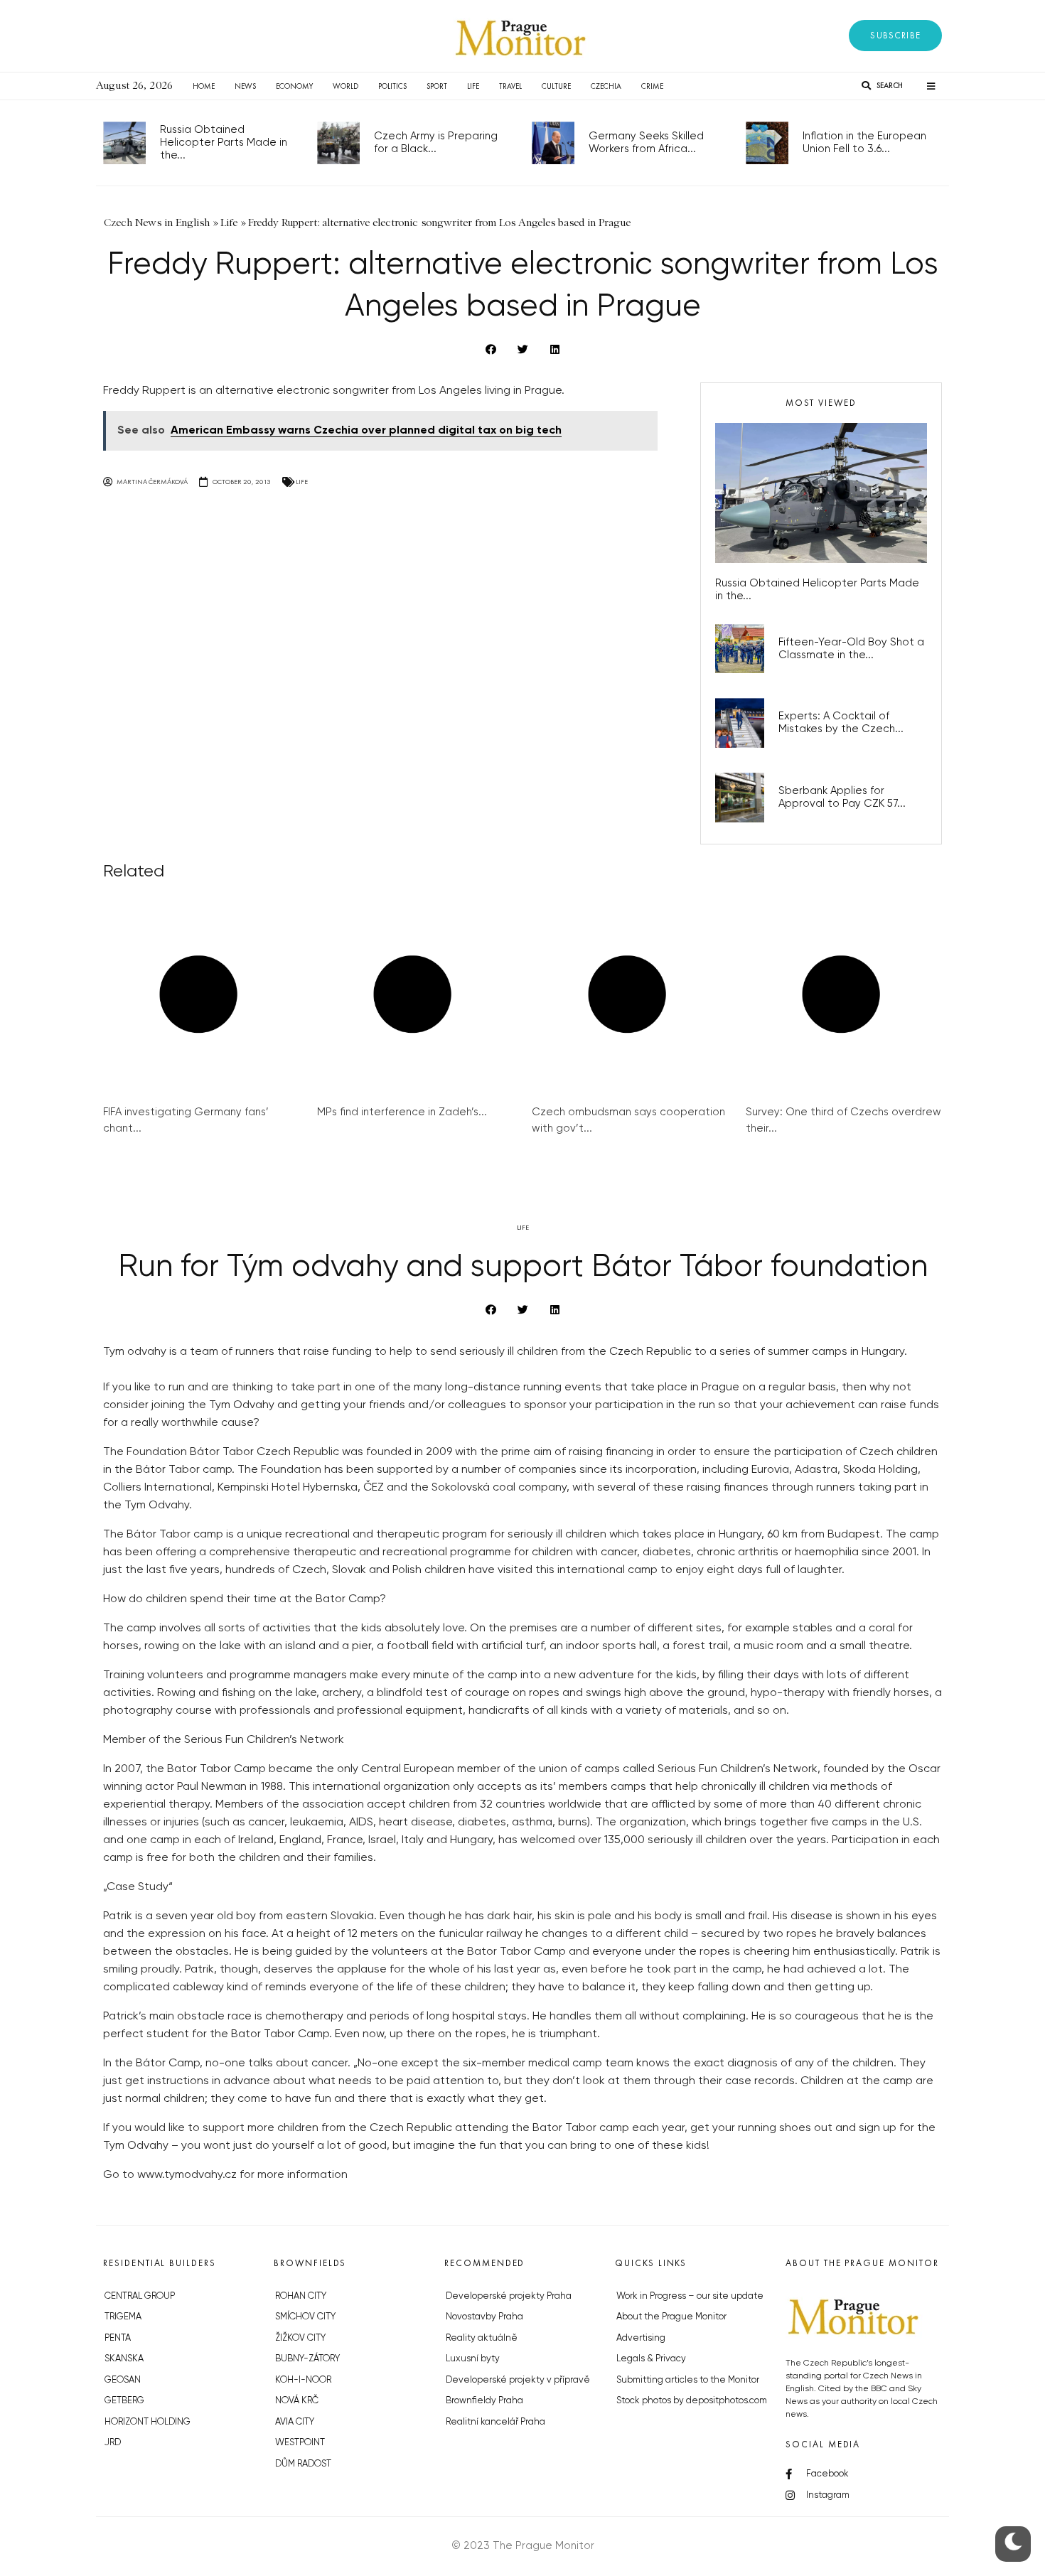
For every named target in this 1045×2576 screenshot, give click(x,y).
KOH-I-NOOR (303, 2380)
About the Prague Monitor (671, 2317)
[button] (895, 36)
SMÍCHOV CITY (305, 2317)
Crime (652, 86)
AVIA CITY (295, 2422)
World (345, 86)
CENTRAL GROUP (140, 2296)
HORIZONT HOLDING (148, 2422)
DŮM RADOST (303, 2464)
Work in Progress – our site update (690, 2296)
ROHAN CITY (301, 2296)
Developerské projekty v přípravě (518, 2380)
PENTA (118, 2338)
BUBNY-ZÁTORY (307, 2359)
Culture (556, 86)
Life (473, 86)
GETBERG (124, 2401)
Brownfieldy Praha (484, 2401)
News (245, 86)
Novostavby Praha (484, 2317)
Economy (294, 86)
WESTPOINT (300, 2443)
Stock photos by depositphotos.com (692, 2401)
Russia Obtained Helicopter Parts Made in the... (224, 143)
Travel (510, 86)
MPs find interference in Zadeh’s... (402, 1112)
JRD (113, 2443)
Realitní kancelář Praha (495, 2422)
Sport (437, 86)
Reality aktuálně (482, 2338)
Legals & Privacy (651, 2359)
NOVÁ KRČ (297, 2401)
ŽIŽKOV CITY (300, 2338)
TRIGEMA (123, 2317)
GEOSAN (123, 2380)
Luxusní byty (473, 2359)
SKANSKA (124, 2359)
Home (204, 86)
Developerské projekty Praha (509, 2296)
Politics (392, 86)
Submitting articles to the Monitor (688, 2380)
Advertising (641, 2338)
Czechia (606, 86)
